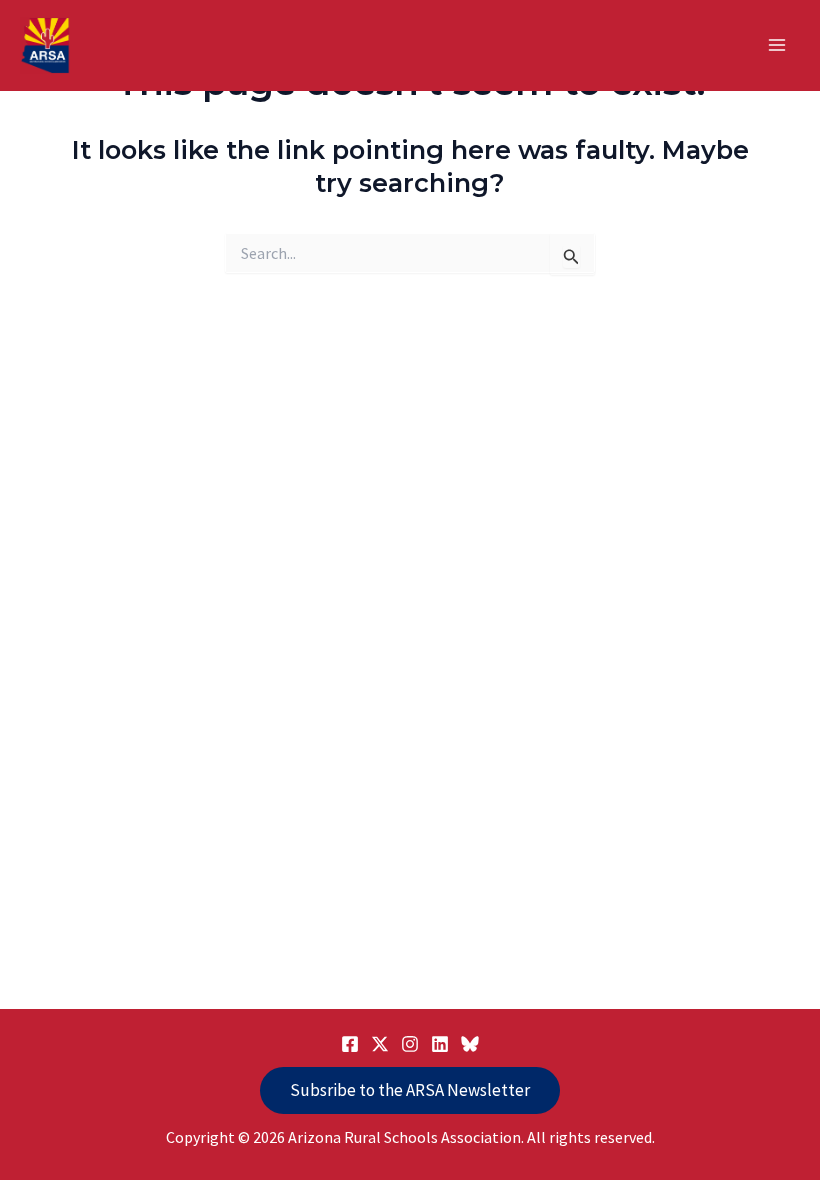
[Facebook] (350, 1044)
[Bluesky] (470, 1044)
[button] (410, 1090)
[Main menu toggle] (778, 46)
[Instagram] (410, 1044)
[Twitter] (380, 1044)
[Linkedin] (440, 1044)
